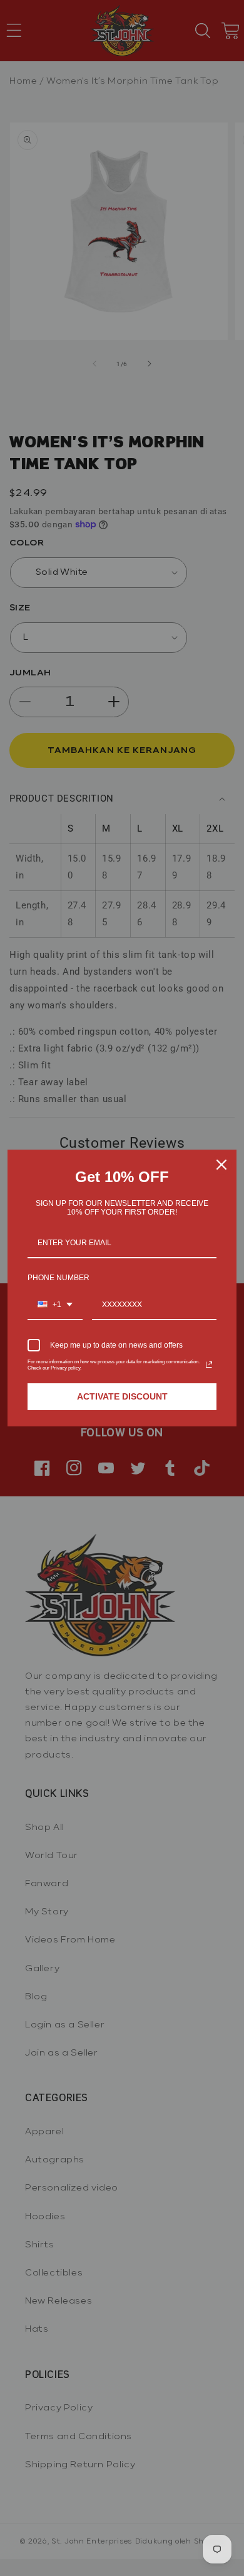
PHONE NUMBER (58, 1278)
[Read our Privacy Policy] (209, 1365)
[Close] (221, 1165)
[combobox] (55, 1305)
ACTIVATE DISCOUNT (122, 1396)
